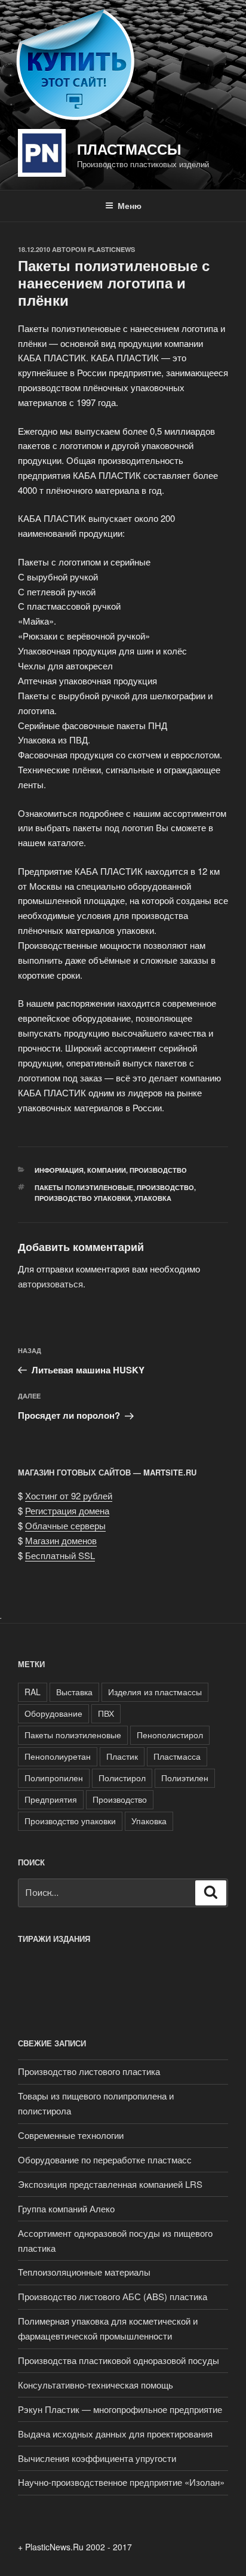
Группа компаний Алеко (66, 2208)
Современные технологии (71, 2135)
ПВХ (106, 1713)
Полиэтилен (185, 1778)
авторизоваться (50, 1284)
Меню (130, 205)
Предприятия (51, 1799)
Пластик (122, 1756)
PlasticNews (111, 249)
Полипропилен (54, 1778)
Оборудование (53, 1713)
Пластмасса (177, 1756)
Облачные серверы (65, 1525)
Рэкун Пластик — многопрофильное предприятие (120, 2409)
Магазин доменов (61, 1540)
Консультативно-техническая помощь (96, 2385)
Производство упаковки (83, 1198)
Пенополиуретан (58, 1756)
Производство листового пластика (89, 2071)
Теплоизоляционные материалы (84, 2272)
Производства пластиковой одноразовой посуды (119, 2360)
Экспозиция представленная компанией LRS (110, 2184)
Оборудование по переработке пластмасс (105, 2160)
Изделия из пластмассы (155, 1692)
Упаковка (153, 1198)
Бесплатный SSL (60, 1555)
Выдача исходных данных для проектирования (115, 2434)
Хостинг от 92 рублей (69, 1496)
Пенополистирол (170, 1735)
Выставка (74, 1692)
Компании (107, 1170)
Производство (158, 1170)
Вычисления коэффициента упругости (97, 2458)
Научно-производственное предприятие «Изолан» (121, 2482)
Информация (59, 1170)
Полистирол (122, 1778)
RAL (33, 1692)
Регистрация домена (67, 1510)
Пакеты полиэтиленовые (84, 1187)
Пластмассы (129, 149)
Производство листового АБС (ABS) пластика (113, 2296)
